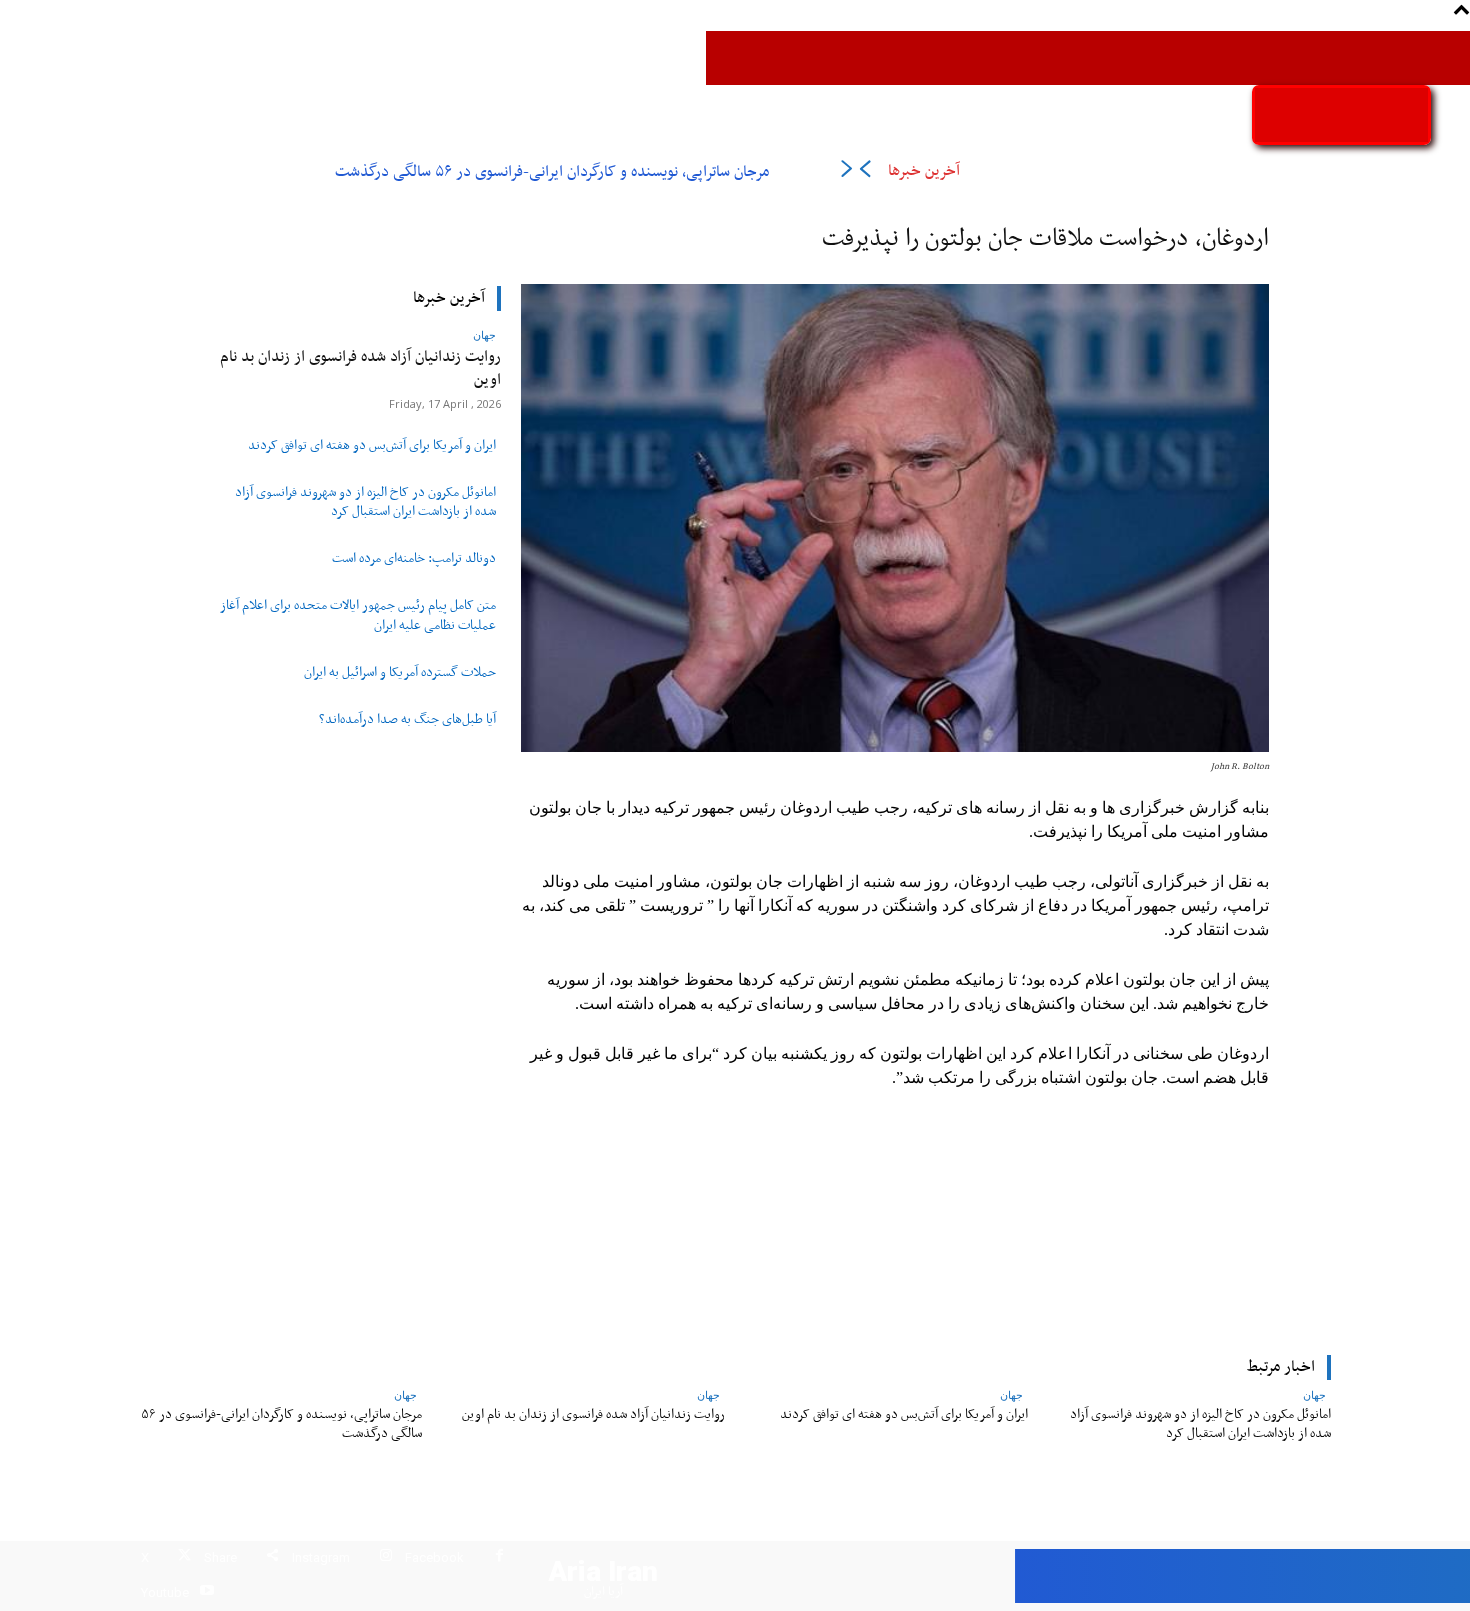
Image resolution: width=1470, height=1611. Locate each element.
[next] (846, 172)
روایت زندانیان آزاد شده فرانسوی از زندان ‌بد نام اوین (360, 368)
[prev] (864, 172)
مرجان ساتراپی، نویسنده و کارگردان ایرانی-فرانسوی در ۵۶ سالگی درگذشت (552, 172)
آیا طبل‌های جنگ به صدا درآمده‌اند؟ (407, 720)
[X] (184, 1558)
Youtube (165, 1592)
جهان (484, 334)
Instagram (321, 1557)
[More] (603, 1212)
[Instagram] (385, 1558)
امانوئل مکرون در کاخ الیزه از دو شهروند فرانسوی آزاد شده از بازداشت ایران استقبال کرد (365, 502)
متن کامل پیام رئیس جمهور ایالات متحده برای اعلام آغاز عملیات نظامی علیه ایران (358, 615)
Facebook (434, 1557)
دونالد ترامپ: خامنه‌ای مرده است (414, 559)
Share (220, 1557)
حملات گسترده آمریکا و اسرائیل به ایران (400, 673)
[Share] (272, 1558)
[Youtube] (206, 1593)
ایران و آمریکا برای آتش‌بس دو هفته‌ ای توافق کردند (372, 446)
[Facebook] (499, 1558)
